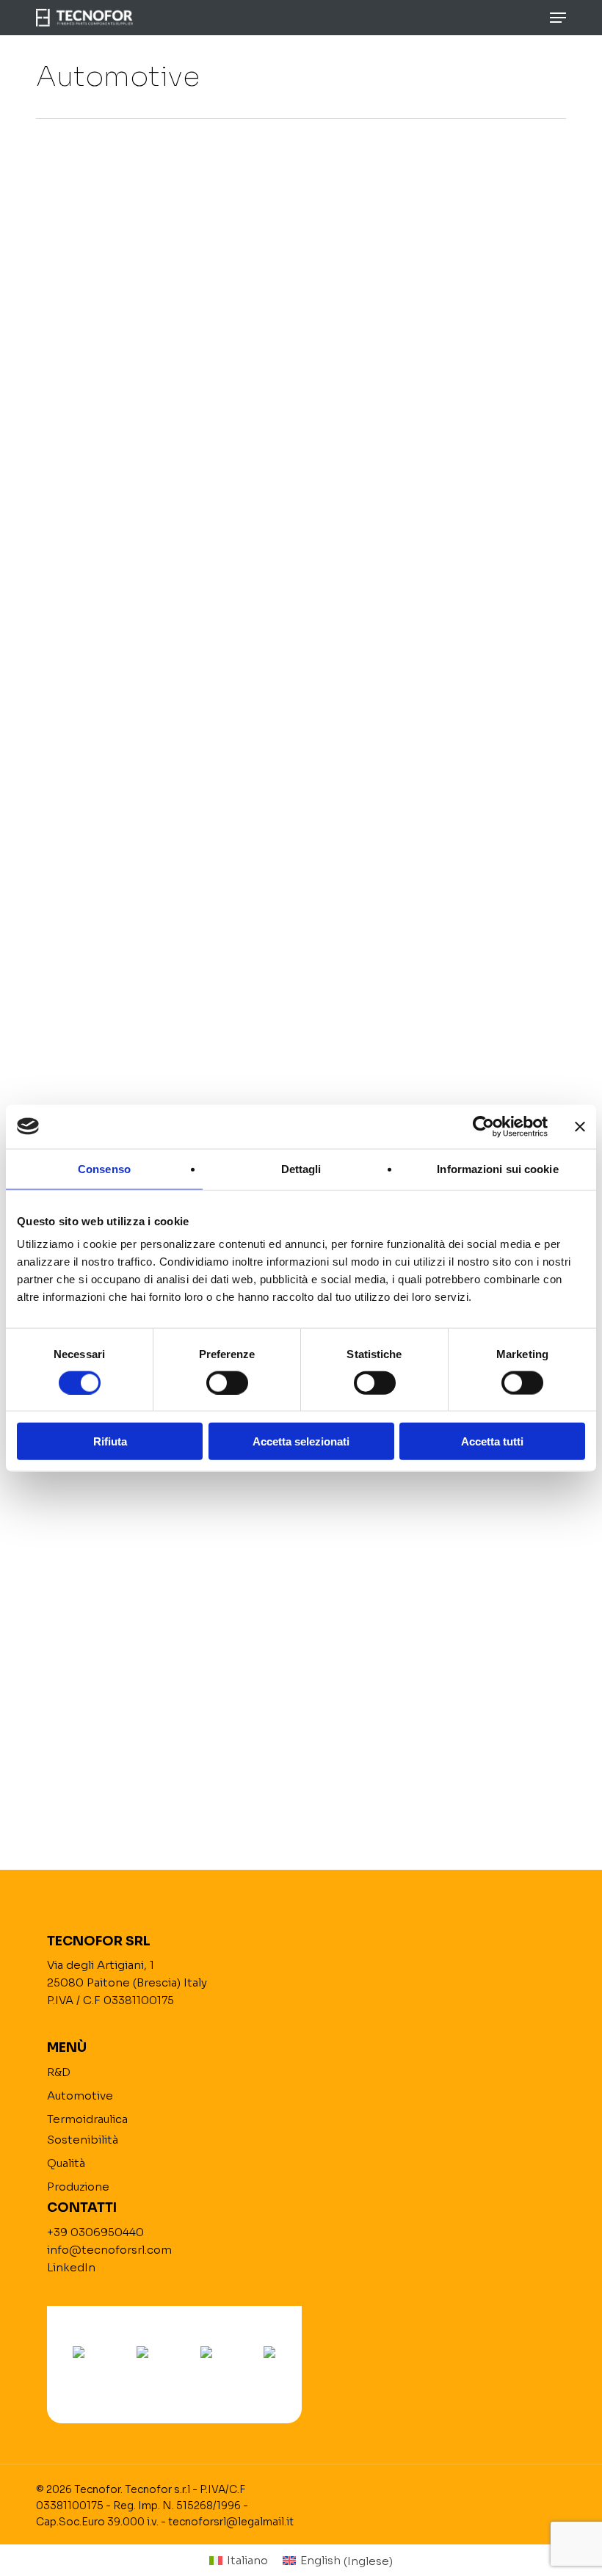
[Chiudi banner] (580, 1126)
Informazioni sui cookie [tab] (497, 1168)
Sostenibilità (83, 2140)
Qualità (66, 2163)
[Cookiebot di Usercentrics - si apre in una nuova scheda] (483, 1126)
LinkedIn (71, 2267)
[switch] (227, 1382)
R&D (59, 2072)
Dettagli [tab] (301, 1168)
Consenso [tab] (104, 1168)
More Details (166, 277)
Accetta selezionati (301, 1441)
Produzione (78, 2187)
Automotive (80, 2096)
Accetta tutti (492, 1441)
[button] (558, 18)
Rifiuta (110, 1441)
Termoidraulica (87, 2119)
